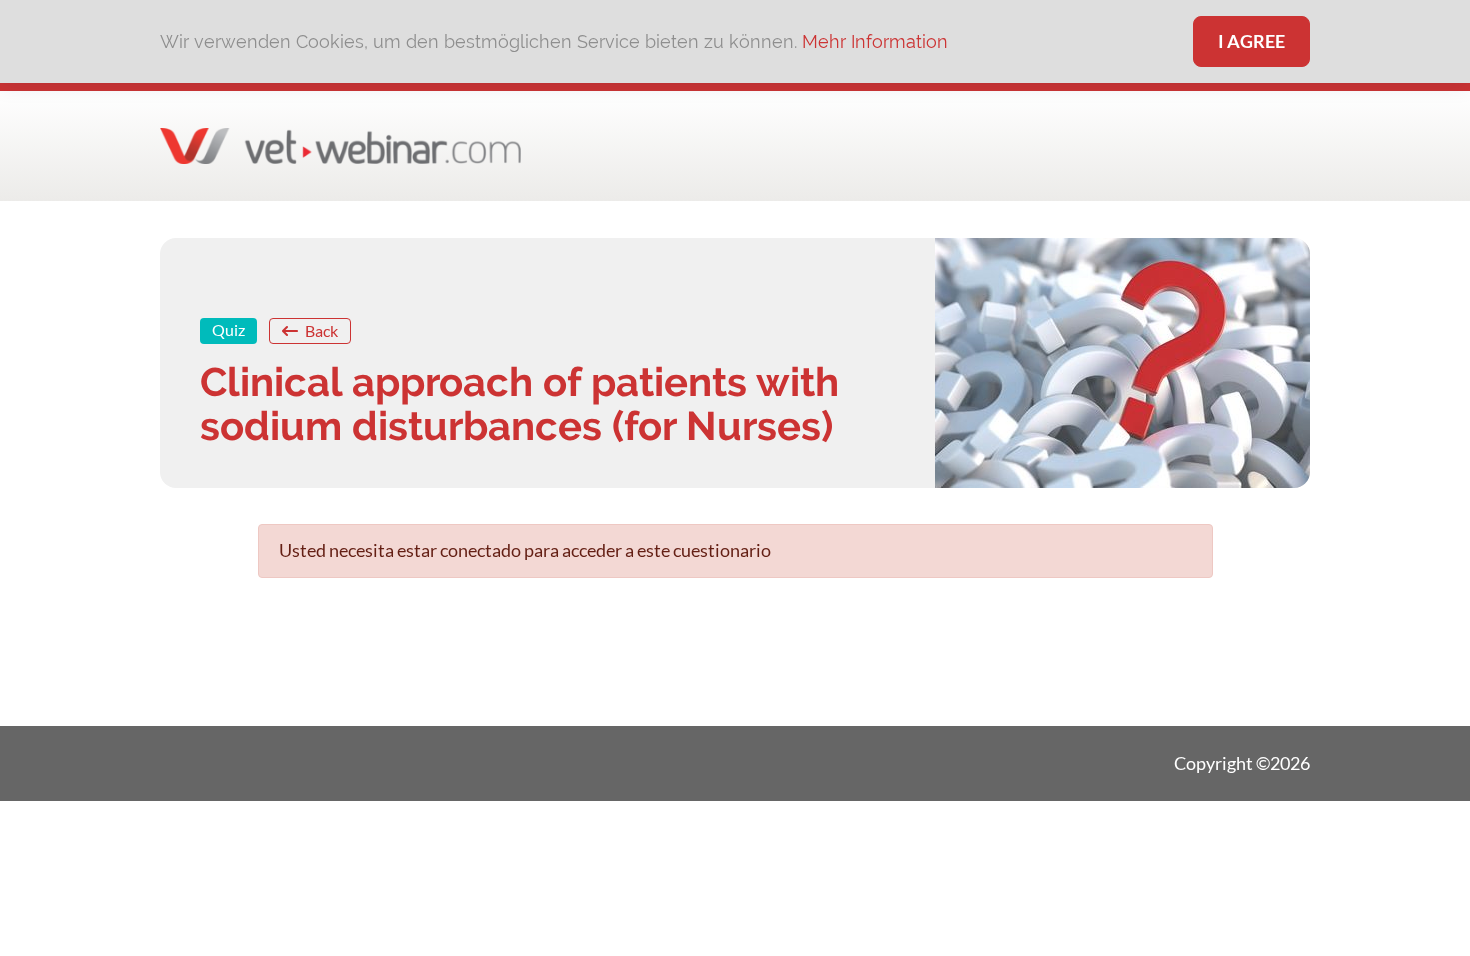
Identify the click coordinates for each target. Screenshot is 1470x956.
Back (320, 330)
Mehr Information (875, 41)
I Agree (1251, 41)
